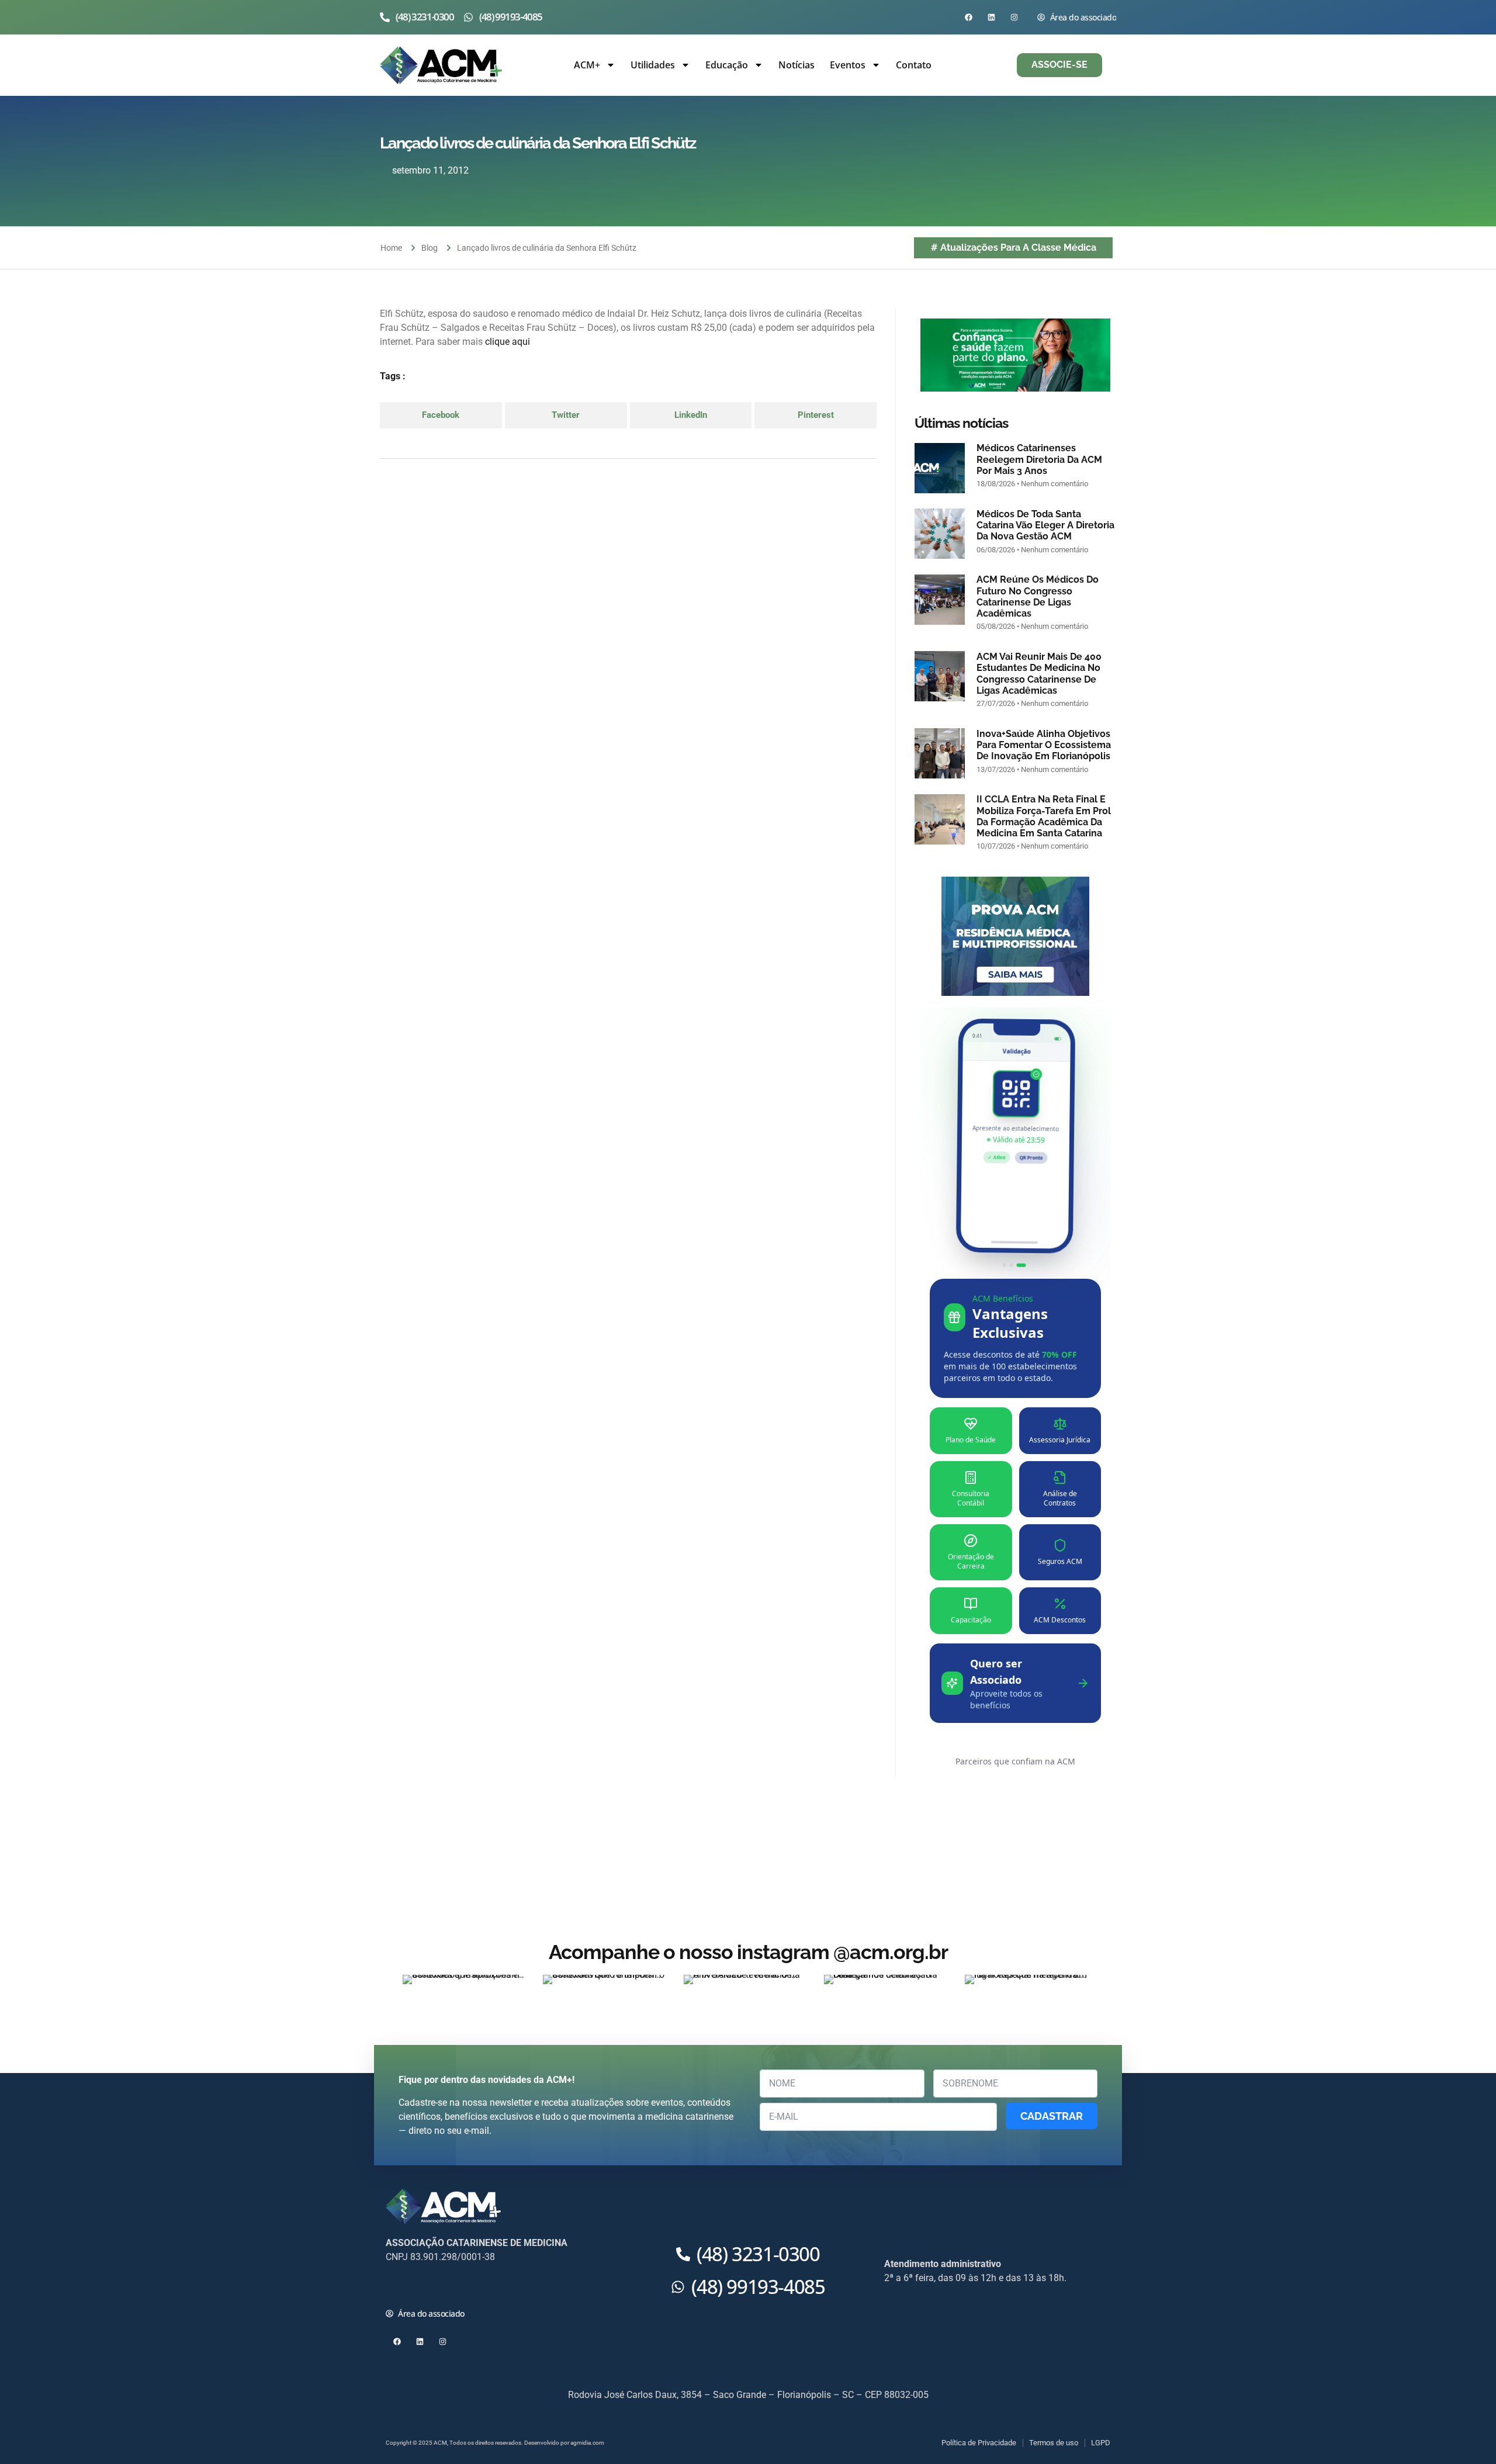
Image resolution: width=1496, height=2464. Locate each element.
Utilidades (653, 65)
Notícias (797, 65)
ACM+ (587, 65)
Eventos (848, 65)
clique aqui (508, 342)
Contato (914, 65)
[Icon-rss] (465, 2286)
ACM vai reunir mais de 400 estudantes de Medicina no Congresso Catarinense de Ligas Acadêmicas (1039, 674)
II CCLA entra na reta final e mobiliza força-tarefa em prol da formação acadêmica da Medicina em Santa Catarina (1044, 816)
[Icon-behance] (488, 2286)
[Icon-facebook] (397, 2286)
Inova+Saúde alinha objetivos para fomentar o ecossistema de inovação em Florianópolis (1044, 745)
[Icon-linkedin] (443, 2286)
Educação (727, 65)
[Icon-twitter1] (420, 2286)
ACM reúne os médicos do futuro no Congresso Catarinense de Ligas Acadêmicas (1038, 596)
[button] (441, 415)
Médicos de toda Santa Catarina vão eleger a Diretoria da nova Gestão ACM (1045, 525)
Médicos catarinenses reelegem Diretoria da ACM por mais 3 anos (1039, 459)
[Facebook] (969, 17)
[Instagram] (1014, 17)
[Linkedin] (991, 17)
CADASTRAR (1052, 2116)
